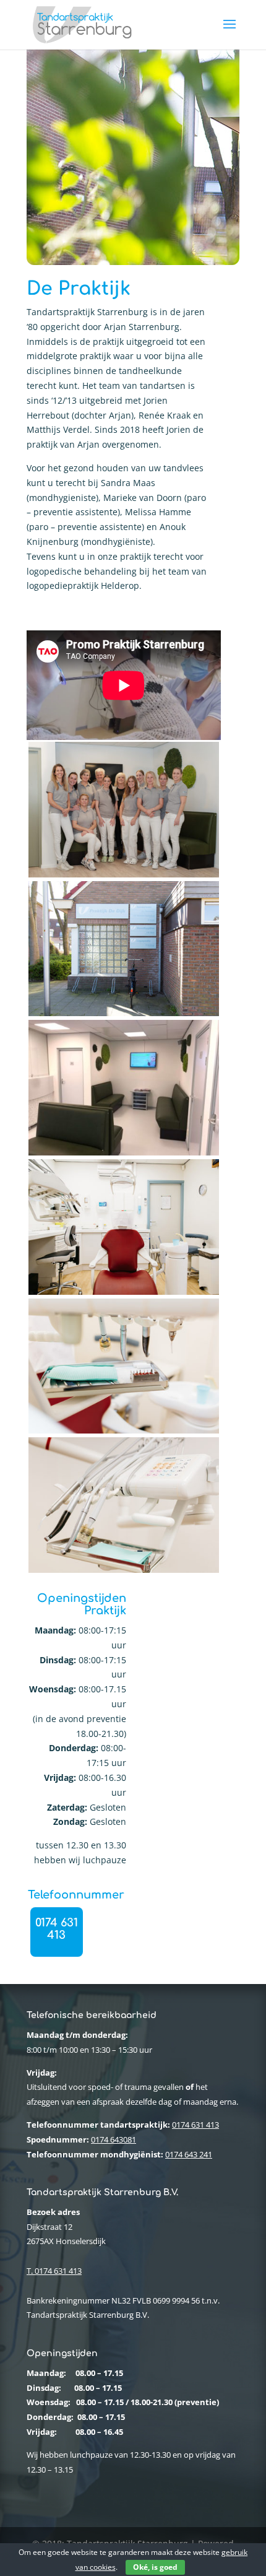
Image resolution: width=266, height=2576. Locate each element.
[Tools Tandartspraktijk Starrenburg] (124, 1569)
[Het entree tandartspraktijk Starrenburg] (124, 1013)
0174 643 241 (189, 2154)
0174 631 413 (57, 1929)
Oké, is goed (155, 2567)
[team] (124, 874)
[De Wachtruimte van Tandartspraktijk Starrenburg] (124, 1152)
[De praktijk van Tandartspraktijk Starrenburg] (124, 1291)
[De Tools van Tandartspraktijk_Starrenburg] (124, 1430)
